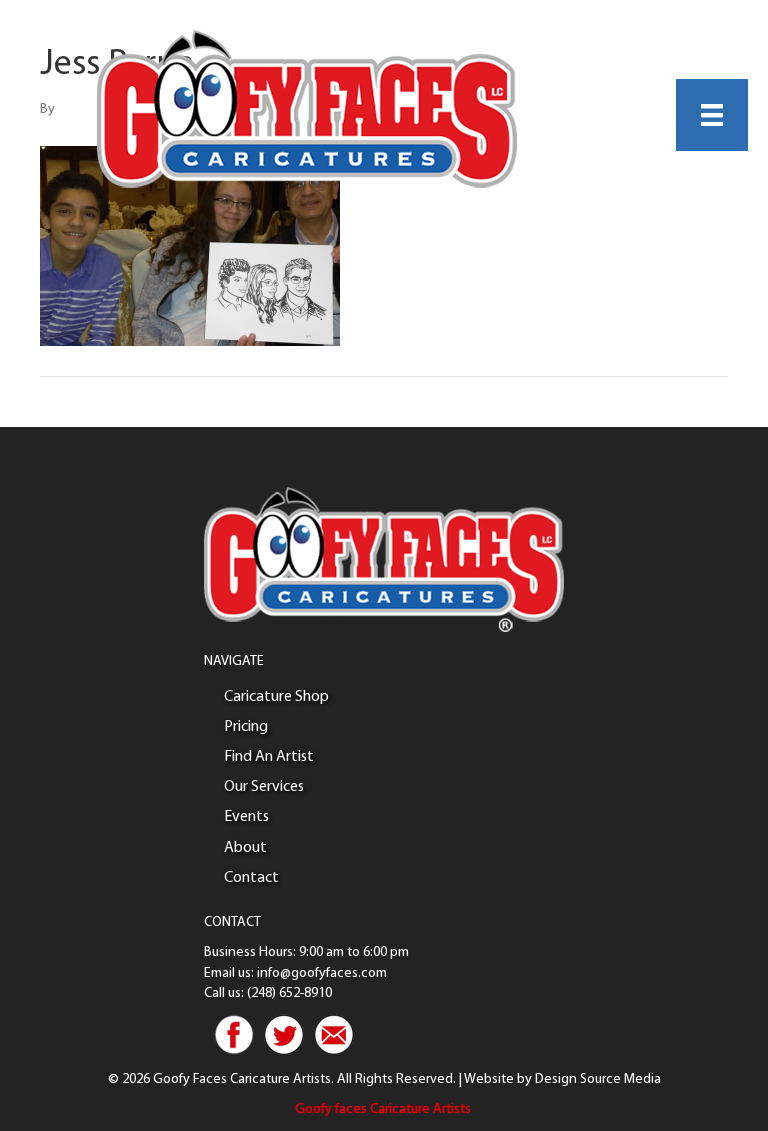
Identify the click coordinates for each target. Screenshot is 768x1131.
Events (246, 817)
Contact (251, 878)
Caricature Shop (276, 697)
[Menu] (712, 115)
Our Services (264, 787)
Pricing (246, 727)
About (245, 848)
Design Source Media (598, 1079)
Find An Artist (269, 757)
